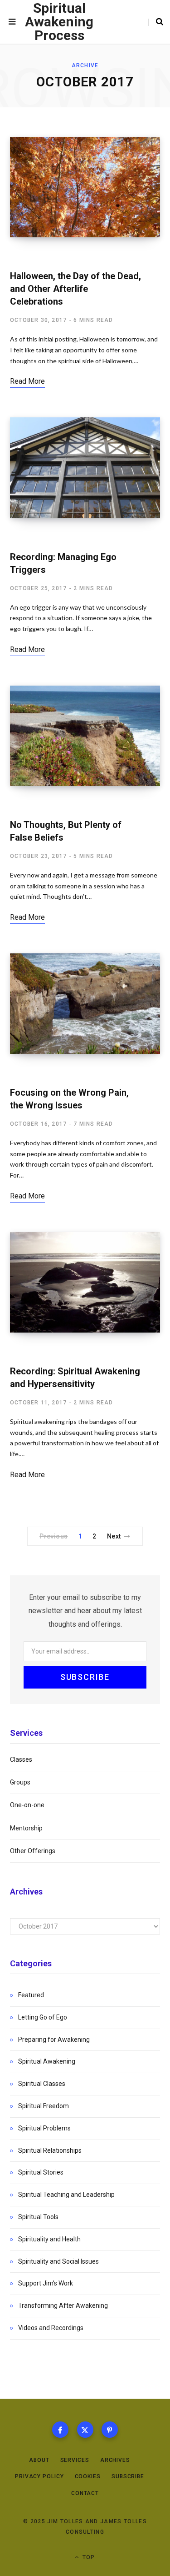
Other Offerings (33, 1851)
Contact (85, 2493)
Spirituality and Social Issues (58, 2261)
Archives (115, 2460)
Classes (21, 1759)
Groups (20, 1782)
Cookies (88, 2476)
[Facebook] (60, 2430)
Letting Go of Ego (40, 806)
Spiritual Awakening (45, 257)
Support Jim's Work (46, 2283)
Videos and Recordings (51, 2328)
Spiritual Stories (41, 2172)
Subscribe (128, 2476)
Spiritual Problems (44, 2128)
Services (75, 2460)
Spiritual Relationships (50, 2150)
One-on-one (27, 1805)
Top (88, 2557)
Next (114, 1536)
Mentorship (26, 1828)
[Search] (156, 22)
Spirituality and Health (49, 2239)
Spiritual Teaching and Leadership (66, 2195)
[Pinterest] (110, 2430)
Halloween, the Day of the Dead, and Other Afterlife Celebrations (75, 289)
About (39, 2460)
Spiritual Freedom (41, 538)
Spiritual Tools (38, 2217)
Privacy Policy (39, 2476)
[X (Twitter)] (85, 2430)
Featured (31, 1995)
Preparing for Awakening (54, 2040)
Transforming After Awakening (63, 2305)
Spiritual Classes (42, 2084)
